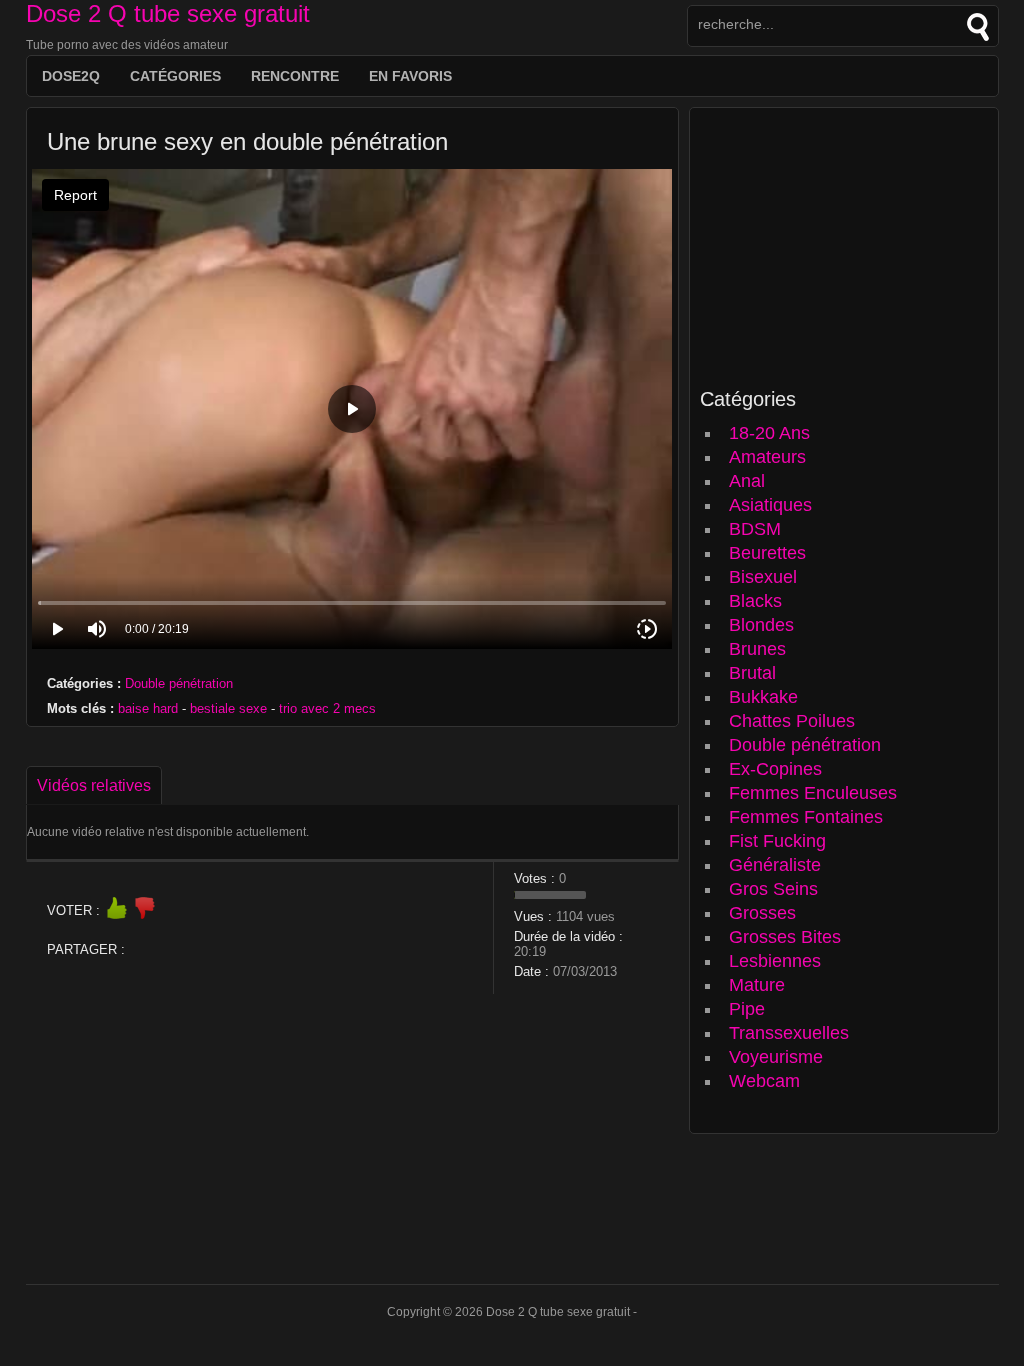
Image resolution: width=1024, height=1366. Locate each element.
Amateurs (767, 457)
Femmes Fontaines (806, 817)
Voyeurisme (776, 1057)
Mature (757, 985)
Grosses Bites (785, 937)
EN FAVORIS (410, 76)
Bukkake (763, 697)
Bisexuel (763, 577)
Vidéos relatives (94, 785)
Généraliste (775, 865)
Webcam (764, 1081)
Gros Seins (773, 889)
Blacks (755, 601)
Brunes (757, 649)
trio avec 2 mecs (327, 708)
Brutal (752, 673)
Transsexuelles (789, 1033)
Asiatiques (770, 505)
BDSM (755, 529)
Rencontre (295, 76)
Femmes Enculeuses (813, 793)
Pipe (747, 1009)
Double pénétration (179, 683)
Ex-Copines (775, 769)
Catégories (175, 76)
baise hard (148, 708)
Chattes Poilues (792, 721)
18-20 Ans (769, 433)
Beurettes (767, 553)
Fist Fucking (777, 841)
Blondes (761, 625)
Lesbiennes (775, 961)
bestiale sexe (228, 708)
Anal (747, 481)
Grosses (762, 913)
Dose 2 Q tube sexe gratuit (168, 13)
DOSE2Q (71, 76)
